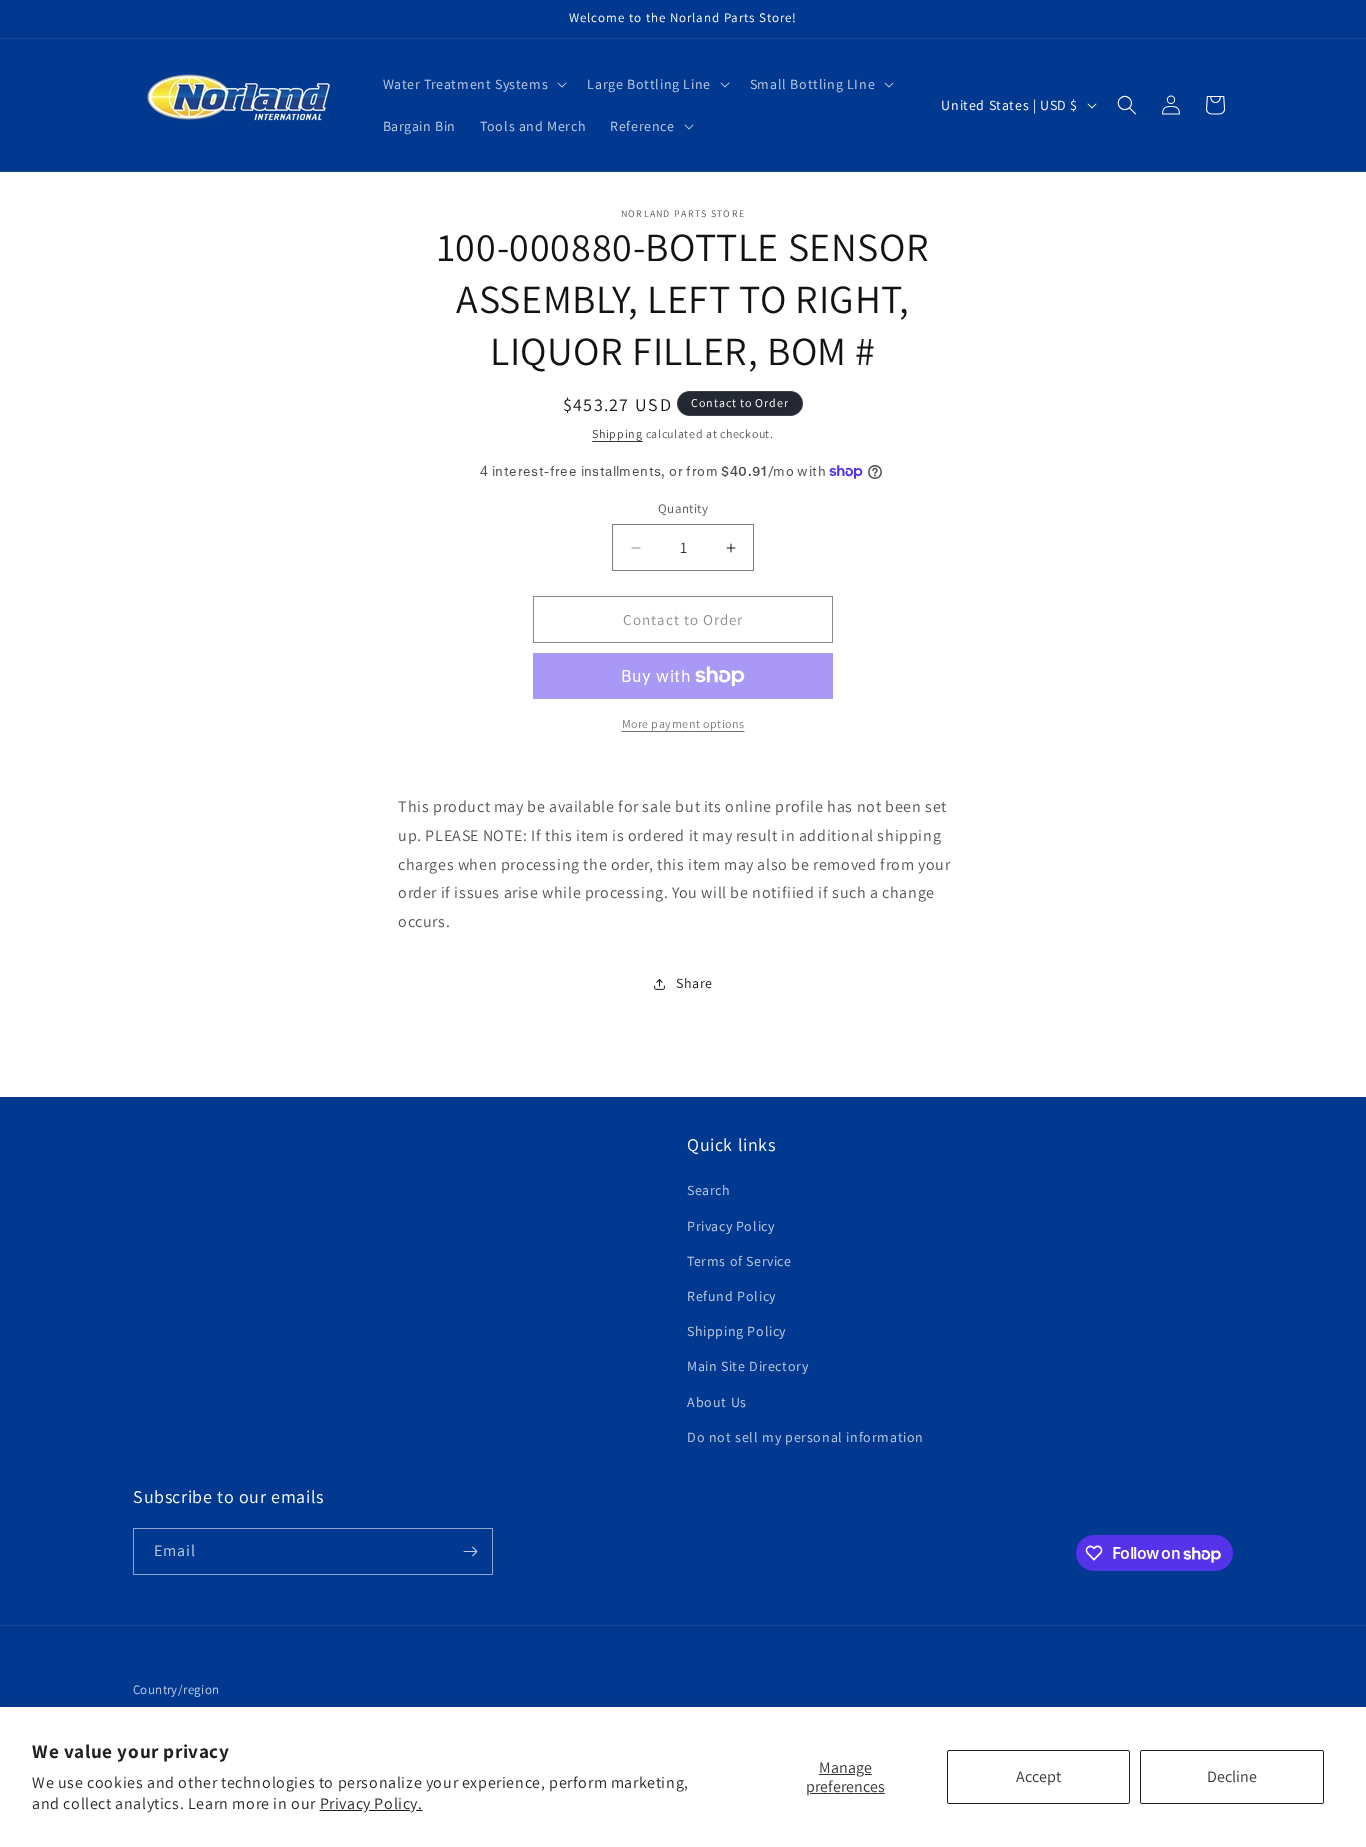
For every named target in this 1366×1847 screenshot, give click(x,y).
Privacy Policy (730, 1226)
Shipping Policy (736, 1331)
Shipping (617, 433)
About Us (717, 1402)
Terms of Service (739, 1261)
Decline (1232, 1776)
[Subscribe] (470, 1551)
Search (709, 1190)
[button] (473, 84)
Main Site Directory (747, 1366)
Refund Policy (731, 1296)
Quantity (683, 508)
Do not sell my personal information (805, 1437)
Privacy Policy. (371, 1803)
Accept (1038, 1776)
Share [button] (694, 983)
